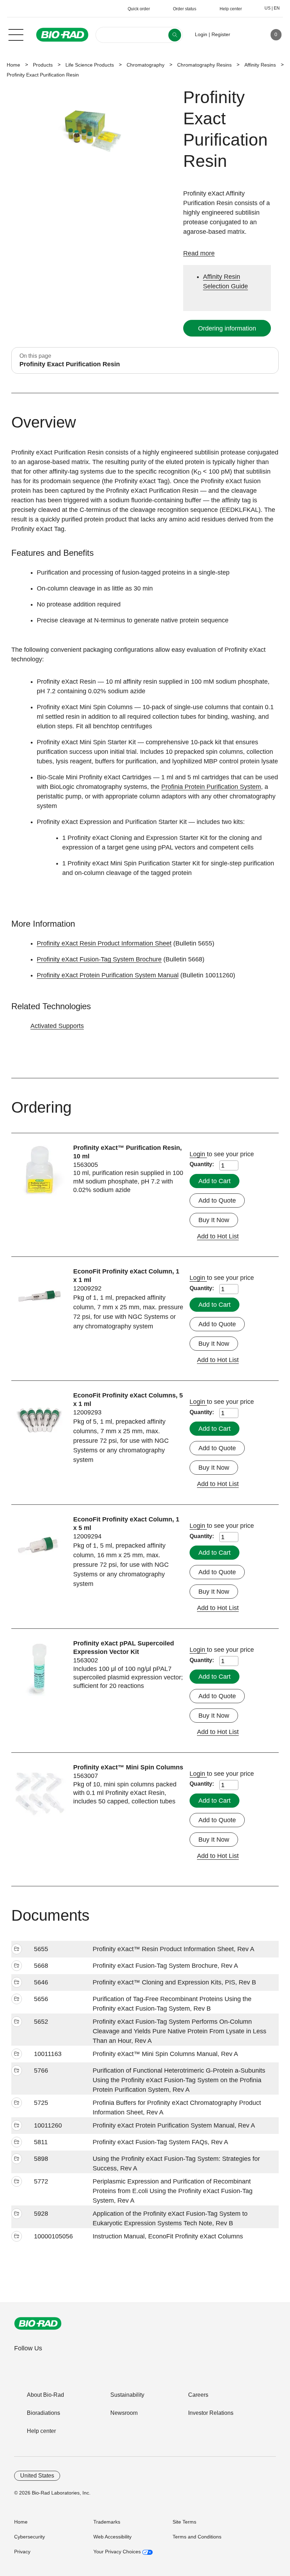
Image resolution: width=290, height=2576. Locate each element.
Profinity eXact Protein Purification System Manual (108, 975)
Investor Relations (211, 2413)
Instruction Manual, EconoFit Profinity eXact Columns (168, 2236)
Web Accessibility (112, 2537)
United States (37, 2476)
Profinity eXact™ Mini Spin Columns (128, 1767)
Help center (41, 2431)
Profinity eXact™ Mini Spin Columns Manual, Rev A (165, 2054)
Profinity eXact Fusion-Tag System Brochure (99, 959)
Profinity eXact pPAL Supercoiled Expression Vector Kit (124, 1648)
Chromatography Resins (204, 65)
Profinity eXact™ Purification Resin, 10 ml (127, 1152)
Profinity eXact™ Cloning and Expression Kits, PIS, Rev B (174, 1982)
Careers (198, 2395)
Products (43, 65)
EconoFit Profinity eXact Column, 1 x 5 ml (126, 1524)
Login (198, 1154)
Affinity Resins (260, 65)
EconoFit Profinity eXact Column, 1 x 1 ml (126, 1276)
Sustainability (127, 2395)
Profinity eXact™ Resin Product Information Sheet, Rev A (173, 1949)
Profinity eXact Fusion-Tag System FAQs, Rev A (160, 2142)
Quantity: (202, 1164)
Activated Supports (57, 1026)
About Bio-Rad (45, 2395)
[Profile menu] (246, 35)
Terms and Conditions (197, 2537)
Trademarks (107, 2522)
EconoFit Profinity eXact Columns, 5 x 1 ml (128, 1400)
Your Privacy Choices (118, 2552)
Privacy (22, 2552)
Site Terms (184, 2522)
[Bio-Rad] (38, 2323)
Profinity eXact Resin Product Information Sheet (104, 943)
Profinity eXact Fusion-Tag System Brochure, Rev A (165, 1966)
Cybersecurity (30, 2537)
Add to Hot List (218, 1236)
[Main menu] (16, 34)
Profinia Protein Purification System (211, 787)
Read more (199, 253)
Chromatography (146, 65)
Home (13, 65)
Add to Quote (217, 1201)
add (17, 1949)
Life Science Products (90, 65)
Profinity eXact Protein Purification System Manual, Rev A (174, 2125)
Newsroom (124, 2413)
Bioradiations (43, 2413)
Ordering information (227, 328)
